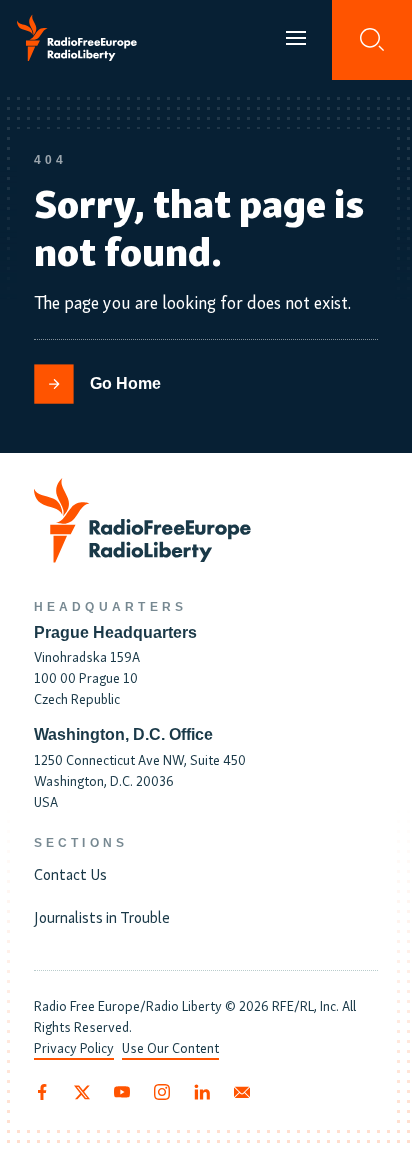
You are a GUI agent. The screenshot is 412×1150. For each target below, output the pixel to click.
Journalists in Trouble (102, 916)
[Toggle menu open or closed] (296, 40)
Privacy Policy (74, 1047)
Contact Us (70, 873)
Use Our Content (170, 1047)
